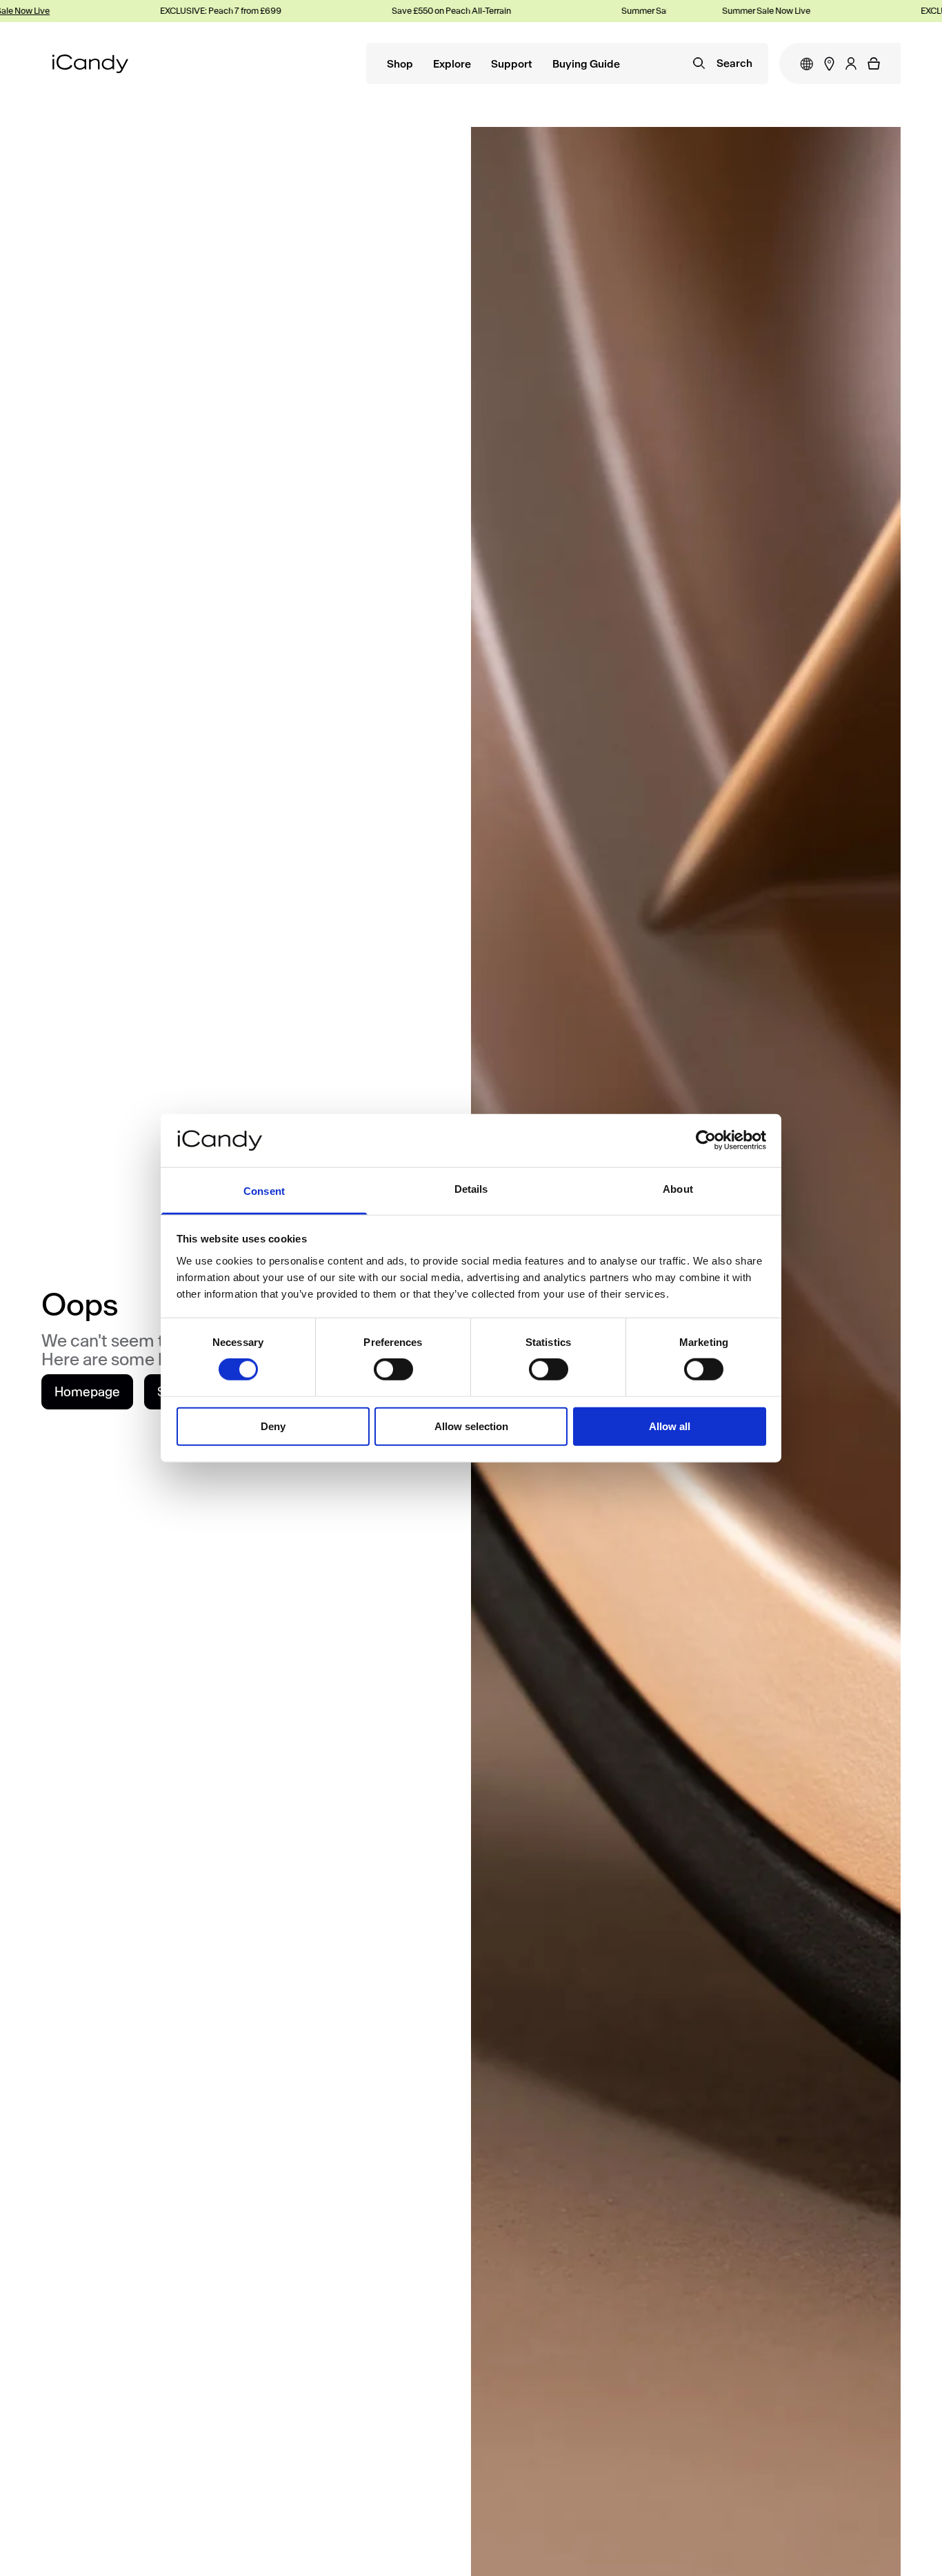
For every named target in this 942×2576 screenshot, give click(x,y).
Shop (400, 65)
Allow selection (471, 1426)
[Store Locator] (829, 64)
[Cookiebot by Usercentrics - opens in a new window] (706, 1140)
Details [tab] (471, 1189)
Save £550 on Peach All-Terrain (422, 11)
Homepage (87, 1392)
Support (512, 65)
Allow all (670, 1426)
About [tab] (678, 1189)
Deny (273, 1426)
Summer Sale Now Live (636, 11)
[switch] (393, 1369)
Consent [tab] (264, 1191)
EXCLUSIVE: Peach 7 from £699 (191, 11)
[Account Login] (851, 63)
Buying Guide (586, 65)
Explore (452, 65)
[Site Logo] (90, 64)
